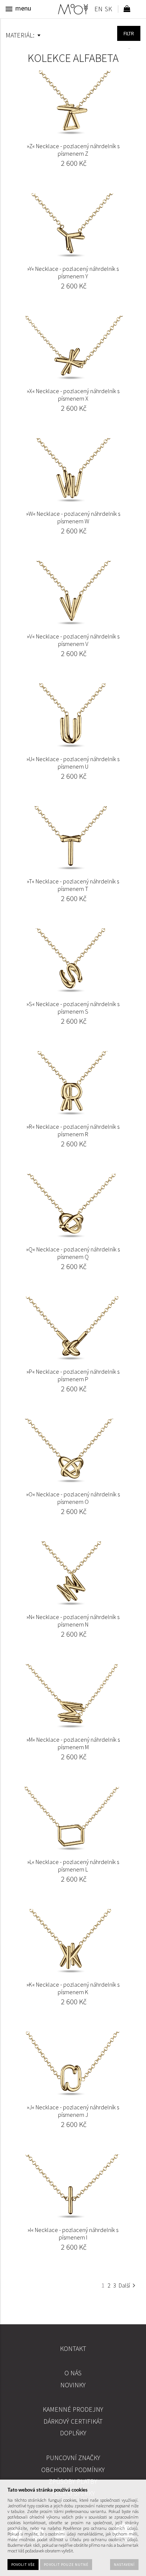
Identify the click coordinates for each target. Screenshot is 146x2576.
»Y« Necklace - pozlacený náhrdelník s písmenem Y (73, 272)
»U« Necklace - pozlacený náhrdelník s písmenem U (73, 763)
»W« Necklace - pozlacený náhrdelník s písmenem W (73, 517)
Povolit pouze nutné (66, 2565)
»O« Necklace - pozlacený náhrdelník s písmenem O (73, 1498)
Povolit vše (23, 2565)
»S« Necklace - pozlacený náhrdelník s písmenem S (73, 1008)
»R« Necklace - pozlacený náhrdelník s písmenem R (73, 1130)
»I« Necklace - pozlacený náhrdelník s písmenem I (73, 2234)
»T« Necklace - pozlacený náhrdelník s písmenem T (73, 885)
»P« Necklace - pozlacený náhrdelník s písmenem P (73, 1375)
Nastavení (124, 2565)
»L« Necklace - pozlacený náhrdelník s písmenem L (73, 1866)
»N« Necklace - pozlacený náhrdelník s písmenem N (73, 1621)
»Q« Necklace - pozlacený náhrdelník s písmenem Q (73, 1253)
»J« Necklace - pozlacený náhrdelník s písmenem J (73, 2111)
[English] (98, 10)
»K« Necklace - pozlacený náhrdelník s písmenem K (73, 1988)
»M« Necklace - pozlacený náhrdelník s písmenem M (73, 1743)
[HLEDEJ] (129, 33)
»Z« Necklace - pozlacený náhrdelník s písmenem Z (73, 150)
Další (124, 2285)
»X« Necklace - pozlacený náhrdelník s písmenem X (73, 395)
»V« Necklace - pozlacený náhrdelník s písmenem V (73, 640)
